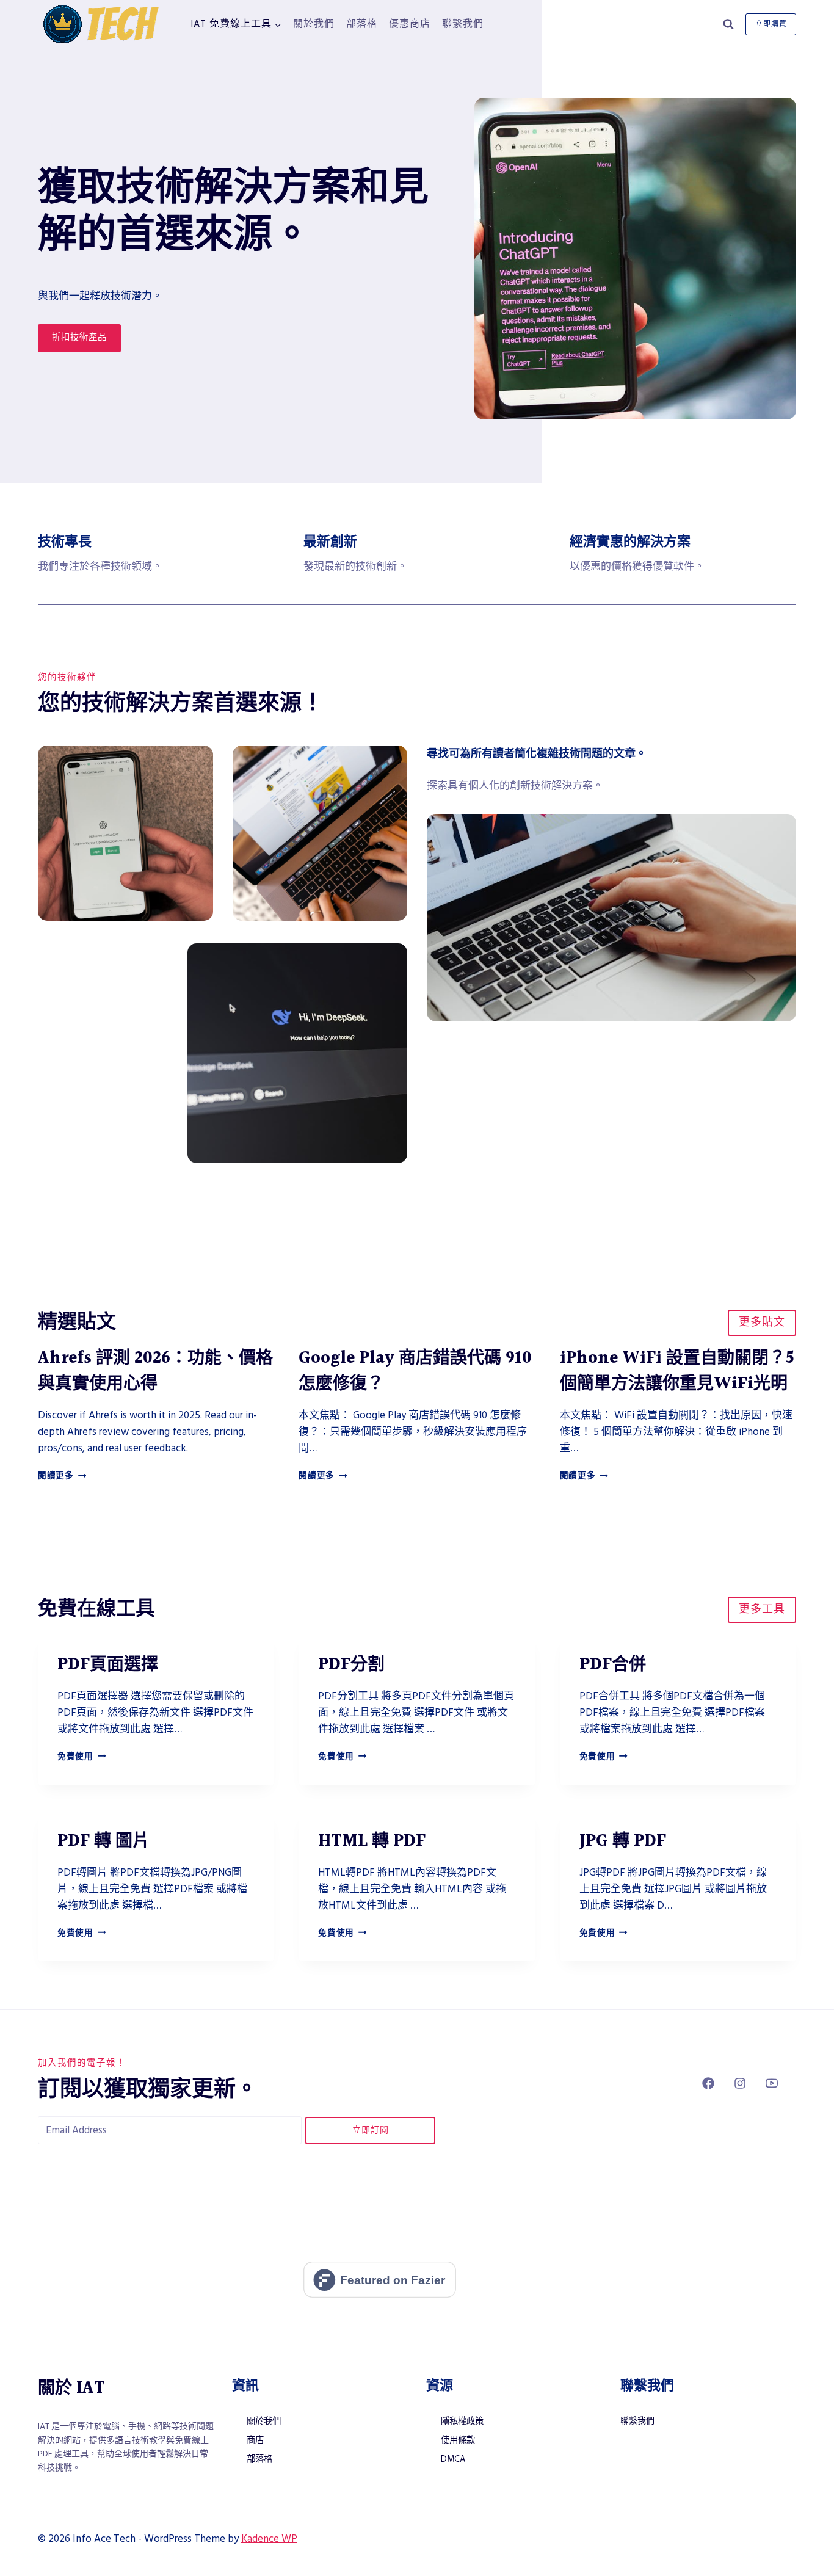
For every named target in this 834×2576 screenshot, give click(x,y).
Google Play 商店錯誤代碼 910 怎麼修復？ (415, 1371)
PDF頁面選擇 (108, 1665)
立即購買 (771, 24)
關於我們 (314, 24)
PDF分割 (351, 1665)
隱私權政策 (462, 2422)
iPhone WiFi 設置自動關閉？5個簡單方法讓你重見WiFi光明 (677, 1371)
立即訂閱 (371, 2130)
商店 (255, 2440)
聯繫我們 (463, 24)
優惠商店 (410, 24)
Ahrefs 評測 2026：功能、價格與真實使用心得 (155, 1371)
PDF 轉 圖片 (103, 1841)
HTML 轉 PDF (372, 1841)
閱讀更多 (62, 1476)
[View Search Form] (728, 24)
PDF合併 (613, 1665)
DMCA (453, 2459)
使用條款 (458, 2440)
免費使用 (82, 1757)
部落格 (362, 24)
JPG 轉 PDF (623, 1841)
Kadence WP (269, 2539)
